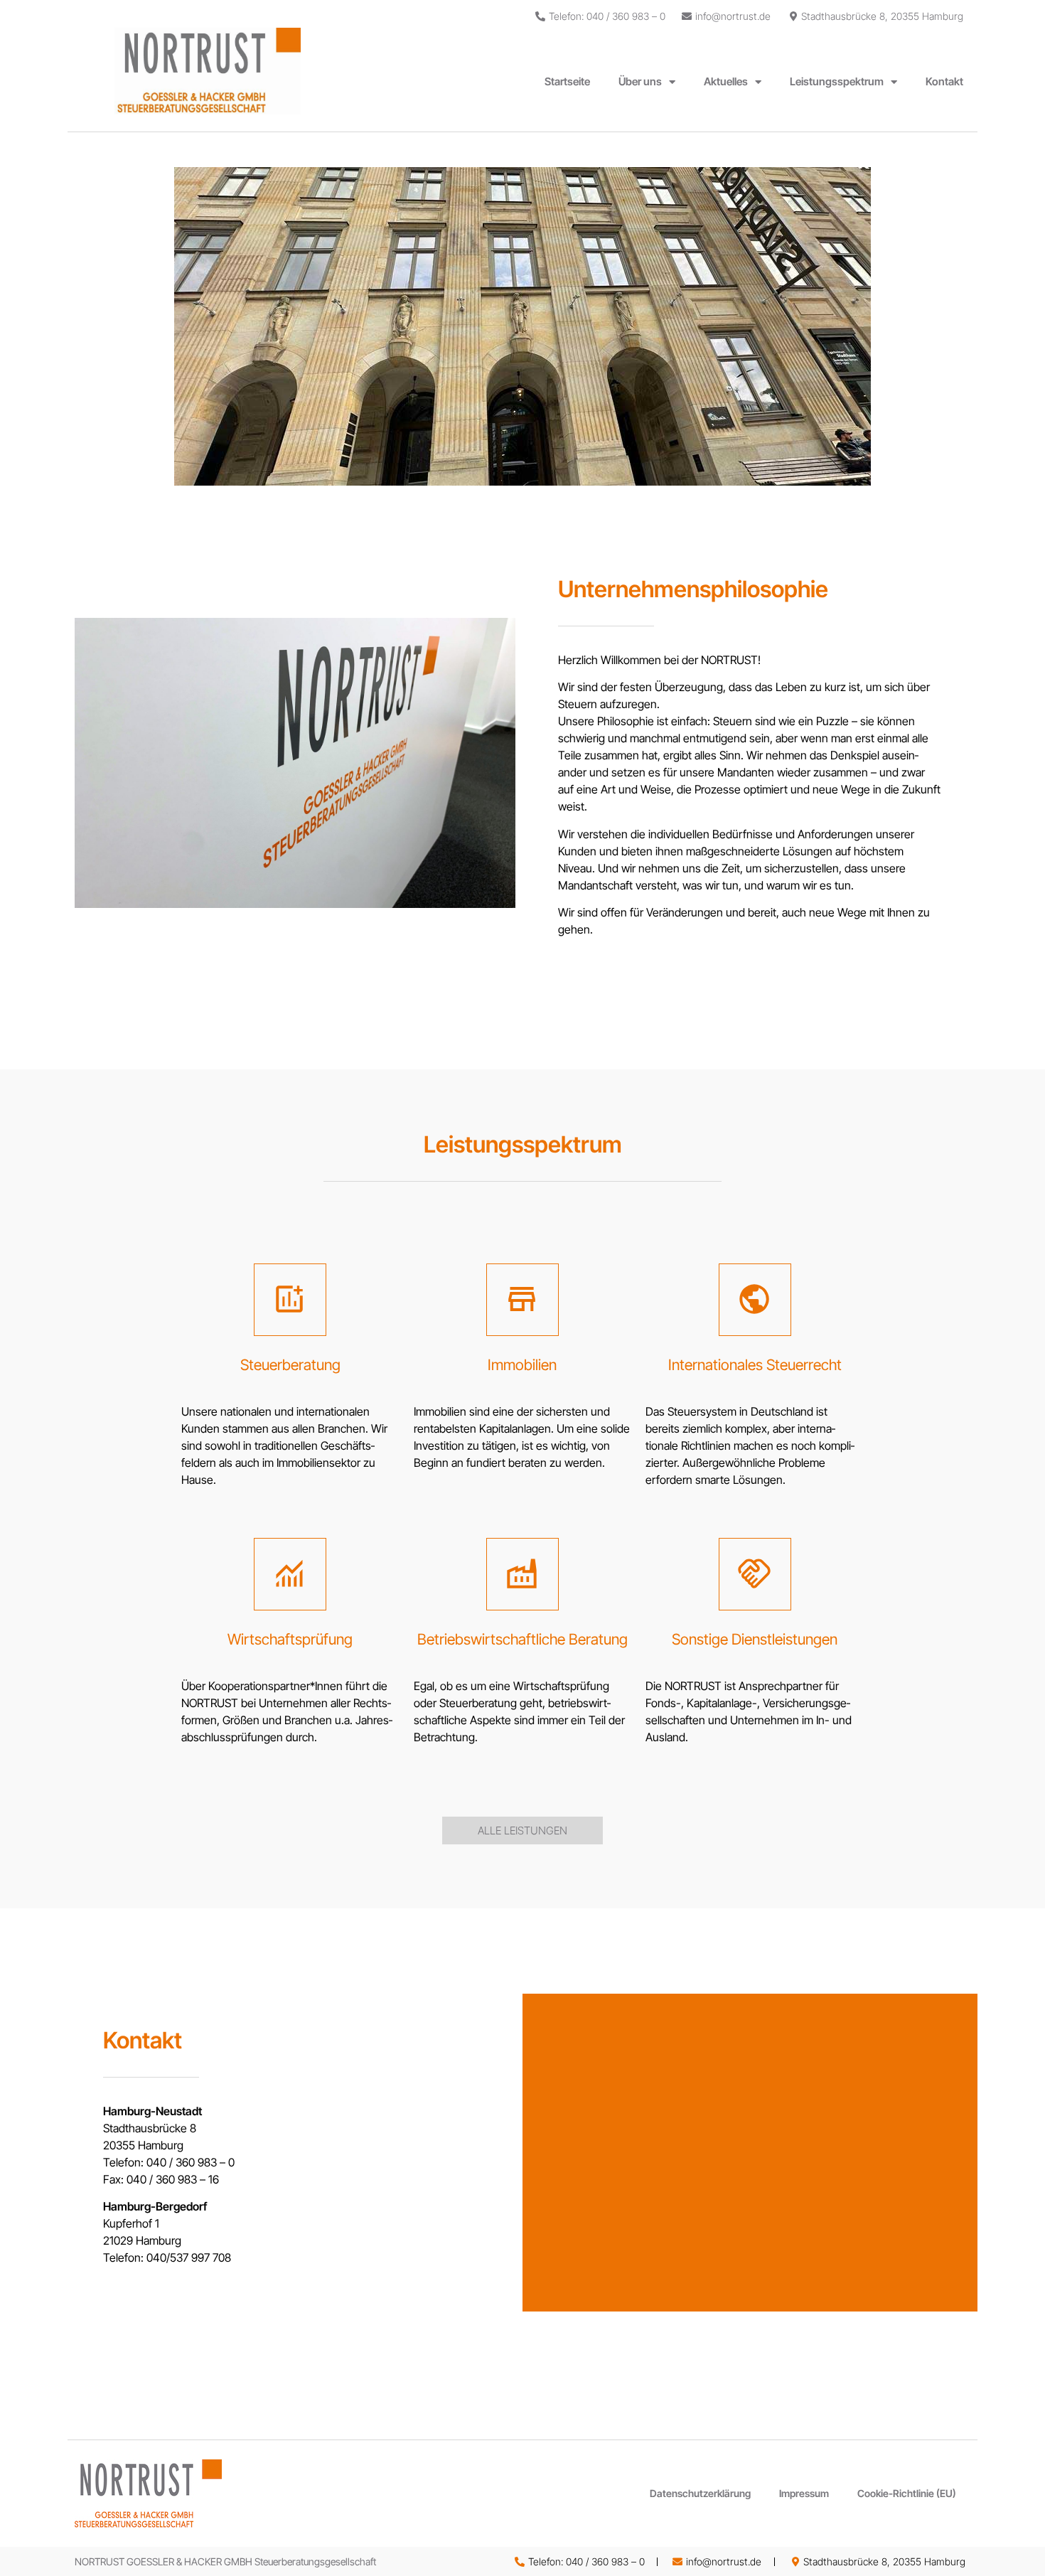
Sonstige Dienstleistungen (755, 1639)
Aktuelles (726, 81)
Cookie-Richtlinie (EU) (907, 2493)
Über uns (640, 81)
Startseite (567, 81)
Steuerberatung (290, 1365)
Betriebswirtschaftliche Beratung (522, 1639)
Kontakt (944, 81)
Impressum (804, 2493)
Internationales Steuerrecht (755, 1365)
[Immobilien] (522, 1300)
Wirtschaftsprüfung (290, 1639)
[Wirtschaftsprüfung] (290, 1574)
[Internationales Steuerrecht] (755, 1300)
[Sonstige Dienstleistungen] (755, 1574)
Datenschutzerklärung (700, 2493)
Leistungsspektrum (837, 81)
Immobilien (522, 1365)
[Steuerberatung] (290, 1300)
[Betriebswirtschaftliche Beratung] (522, 1574)
